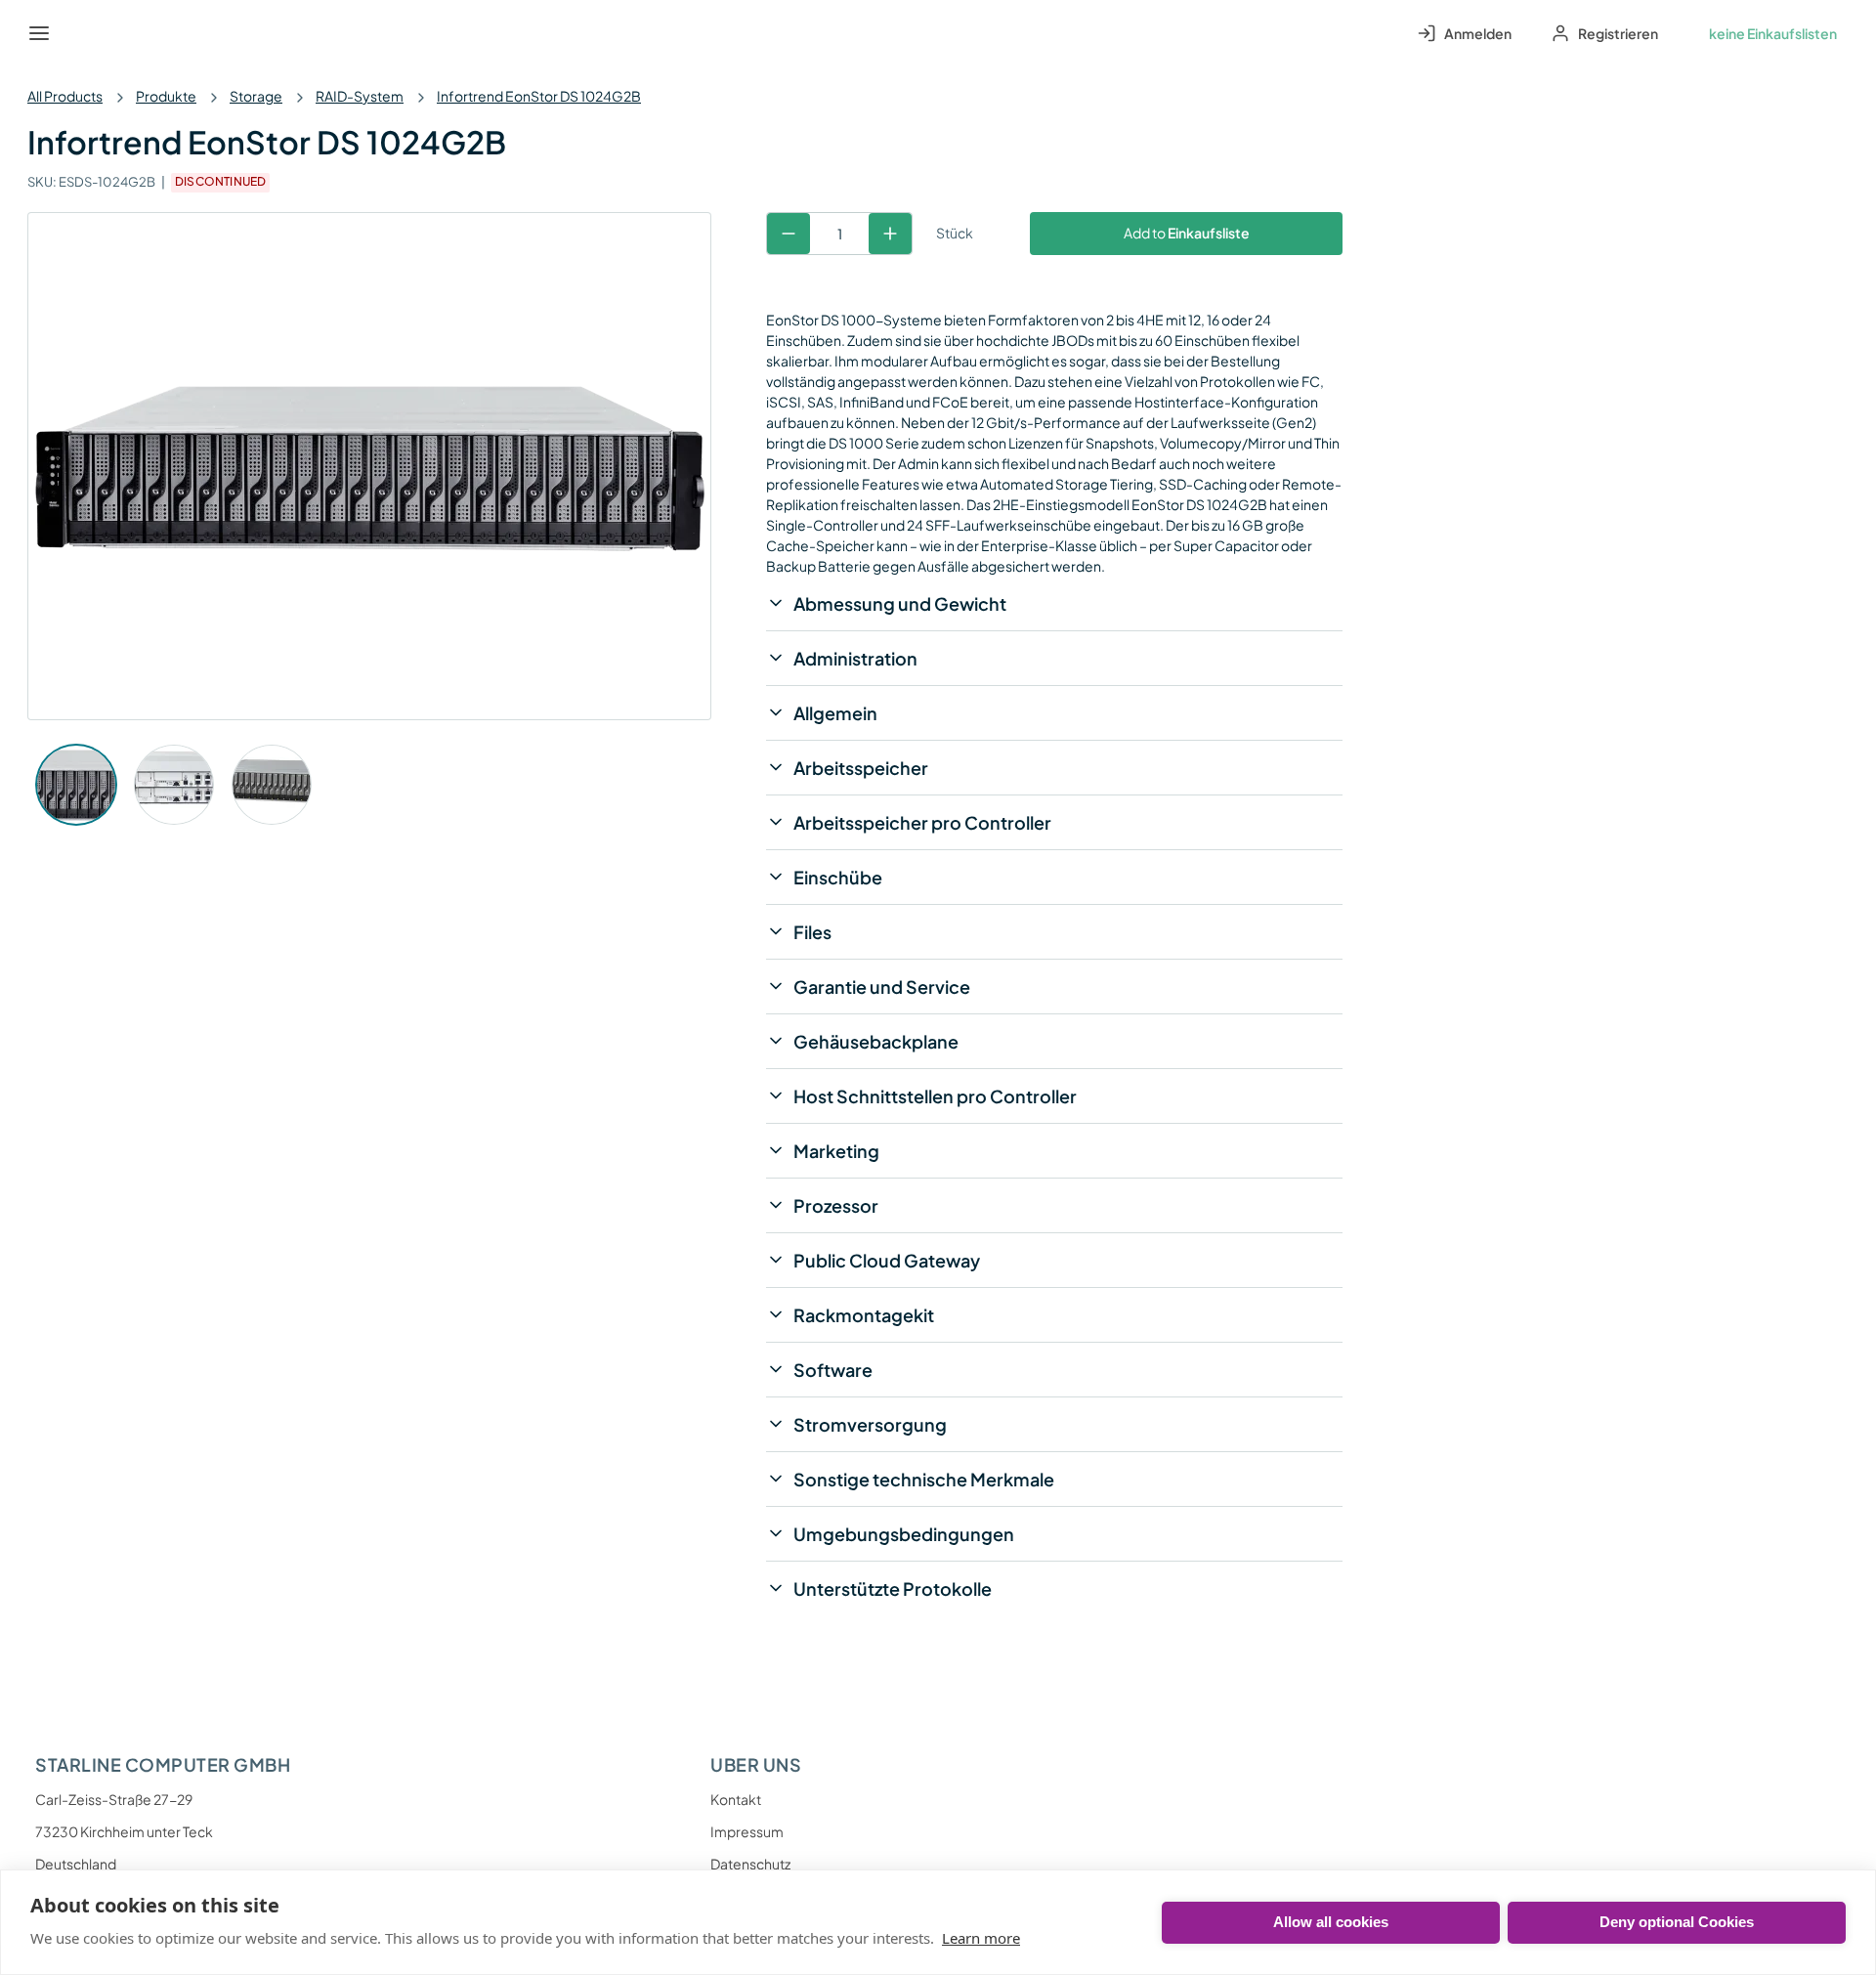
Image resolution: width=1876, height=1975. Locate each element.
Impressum (747, 1831)
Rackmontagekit (864, 1315)
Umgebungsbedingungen (904, 1534)
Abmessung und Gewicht (900, 603)
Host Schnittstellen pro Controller (935, 1096)
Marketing (836, 1151)
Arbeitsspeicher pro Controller (922, 822)
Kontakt (736, 1799)
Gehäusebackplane (876, 1041)
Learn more (981, 1938)
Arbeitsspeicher (861, 768)
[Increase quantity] (890, 234)
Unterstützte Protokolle (893, 1589)
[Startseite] (84, 33)
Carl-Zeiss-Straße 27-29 (114, 1799)
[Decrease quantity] (789, 234)
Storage (256, 96)
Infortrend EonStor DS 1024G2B (539, 96)
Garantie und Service (882, 987)
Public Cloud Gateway (887, 1260)
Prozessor (836, 1205)
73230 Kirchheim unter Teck (124, 1831)
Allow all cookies (1331, 1922)
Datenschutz (750, 1864)
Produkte (166, 96)
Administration (855, 658)
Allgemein (835, 713)
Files (812, 932)
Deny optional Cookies (1677, 1922)
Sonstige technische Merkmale (924, 1479)
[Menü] (39, 33)
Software (833, 1370)
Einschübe (838, 877)
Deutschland (76, 1864)
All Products (65, 96)
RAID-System (360, 96)
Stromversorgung (870, 1424)
